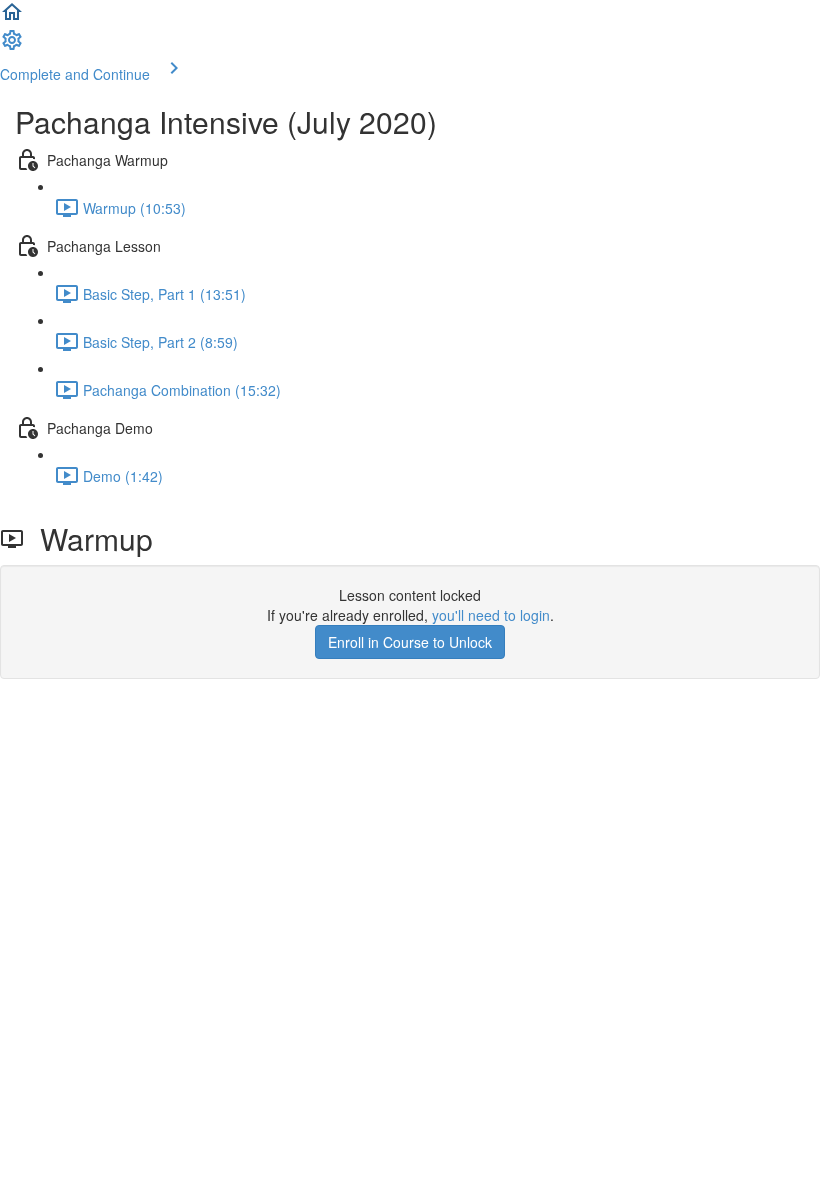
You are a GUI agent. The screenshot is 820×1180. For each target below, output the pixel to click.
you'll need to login (491, 615)
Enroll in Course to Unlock (410, 642)
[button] (12, 18)
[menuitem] (12, 46)
